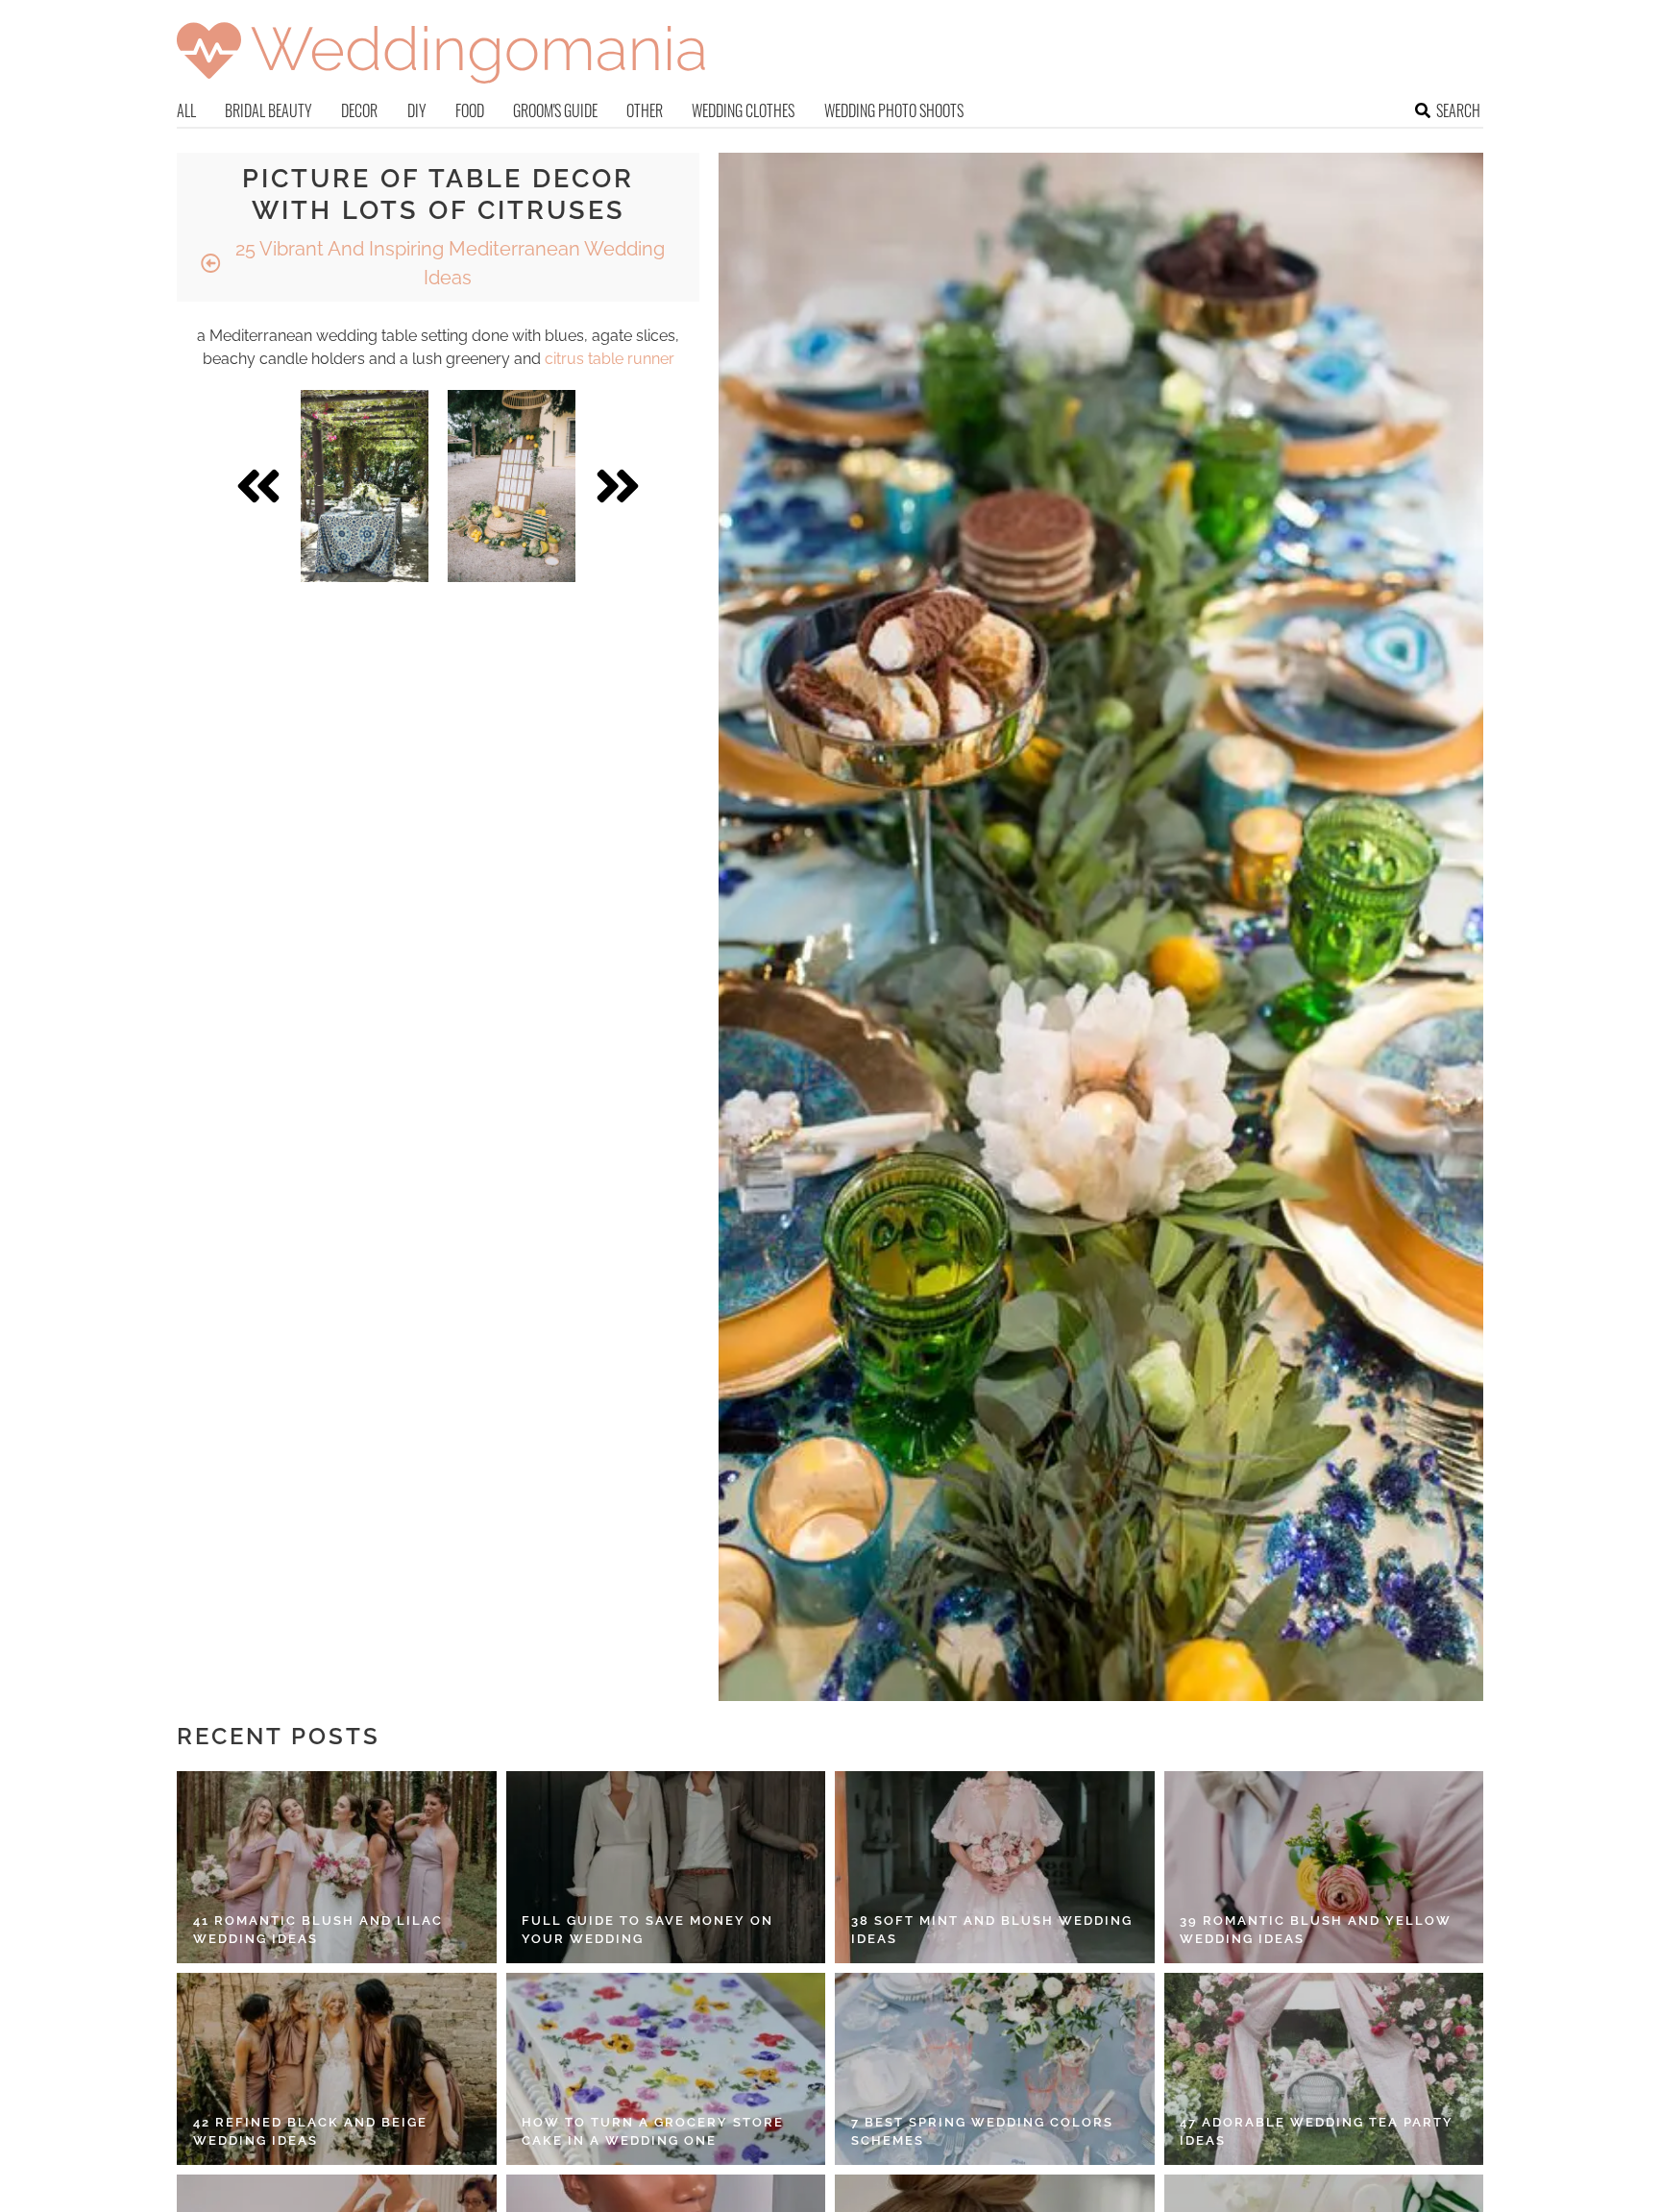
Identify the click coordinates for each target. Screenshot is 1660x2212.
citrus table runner (610, 359)
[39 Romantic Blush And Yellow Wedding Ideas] (1324, 1867)
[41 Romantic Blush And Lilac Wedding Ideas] (337, 1867)
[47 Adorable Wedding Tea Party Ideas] (1324, 2069)
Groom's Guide (555, 110)
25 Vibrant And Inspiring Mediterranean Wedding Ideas (448, 263)
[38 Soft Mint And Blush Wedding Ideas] (995, 1867)
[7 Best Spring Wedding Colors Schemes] (995, 2069)
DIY (417, 110)
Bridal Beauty (269, 110)
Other (645, 110)
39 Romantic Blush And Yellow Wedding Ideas (1316, 1930)
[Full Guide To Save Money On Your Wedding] (666, 1867)
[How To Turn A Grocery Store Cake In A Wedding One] (666, 2069)
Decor (359, 110)
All (186, 110)
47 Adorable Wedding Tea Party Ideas (1317, 2132)
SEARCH (1458, 110)
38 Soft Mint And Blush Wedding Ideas (992, 1930)
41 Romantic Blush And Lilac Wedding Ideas (318, 1930)
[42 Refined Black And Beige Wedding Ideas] (337, 2069)
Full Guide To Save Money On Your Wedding (647, 1930)
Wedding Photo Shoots (894, 110)
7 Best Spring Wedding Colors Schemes (982, 2132)
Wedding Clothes (743, 110)
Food (470, 110)
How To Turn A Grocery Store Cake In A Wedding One (653, 2132)
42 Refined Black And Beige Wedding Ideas (310, 2132)
